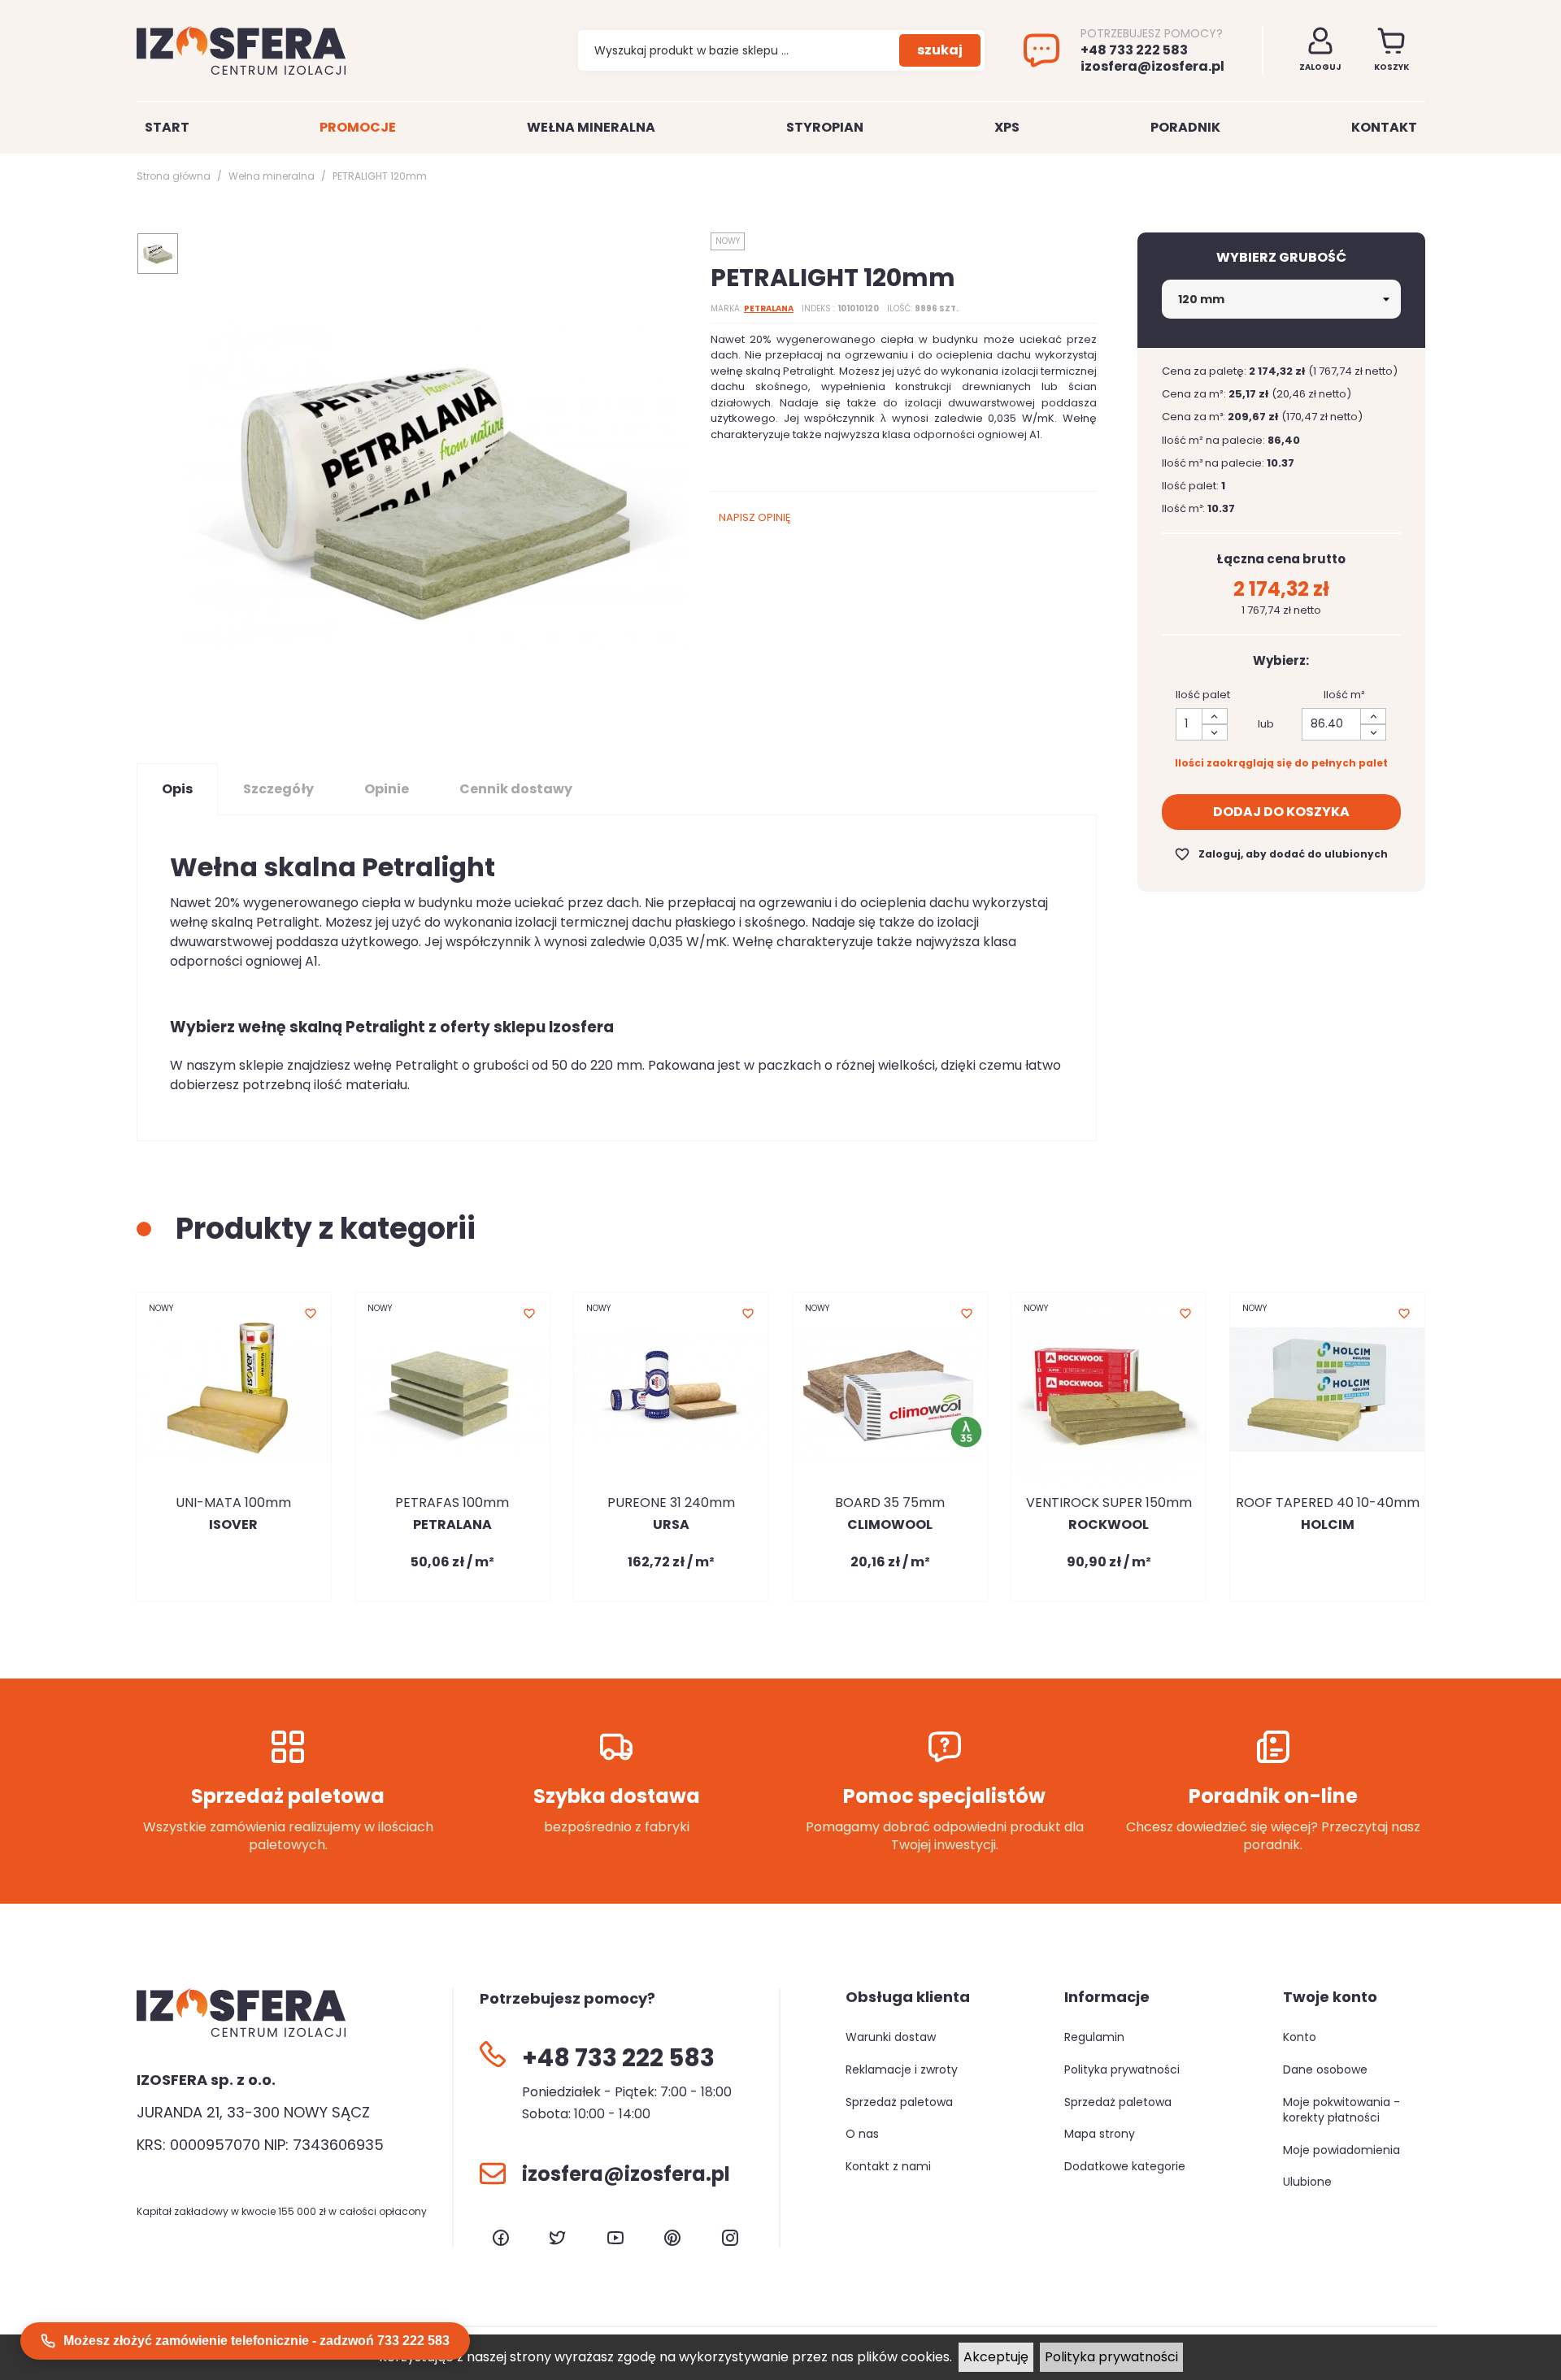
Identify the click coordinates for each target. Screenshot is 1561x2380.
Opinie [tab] (387, 789)
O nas (862, 2134)
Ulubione (1307, 2182)
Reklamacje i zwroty (902, 2069)
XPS (1007, 127)
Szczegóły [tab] (278, 789)
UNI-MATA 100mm (233, 1503)
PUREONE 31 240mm (671, 1503)
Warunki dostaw (891, 2037)
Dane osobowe (1325, 2069)
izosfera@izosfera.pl (1152, 67)
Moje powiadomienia (1341, 2150)
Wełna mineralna (591, 127)
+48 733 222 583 (1134, 50)
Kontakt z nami (888, 2166)
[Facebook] (501, 2238)
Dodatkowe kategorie (1125, 2166)
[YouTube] (615, 2238)
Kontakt (1384, 127)
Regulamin (1094, 2037)
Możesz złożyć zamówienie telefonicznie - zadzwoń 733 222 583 (257, 2341)
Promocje (358, 127)
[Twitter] (558, 2238)
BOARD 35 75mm (890, 1503)
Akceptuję (996, 2357)
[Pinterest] (672, 2238)
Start (167, 127)
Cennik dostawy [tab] (516, 789)
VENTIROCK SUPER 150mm (1109, 1503)
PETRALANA (769, 308)
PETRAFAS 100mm (452, 1503)
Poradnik (1185, 127)
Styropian (825, 127)
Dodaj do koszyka (1281, 812)
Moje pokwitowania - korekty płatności (1341, 2110)
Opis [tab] (177, 789)
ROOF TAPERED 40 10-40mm (1328, 1503)
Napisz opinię (754, 517)
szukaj (940, 50)
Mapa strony (1100, 2134)
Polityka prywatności (1111, 2357)
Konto (1300, 2037)
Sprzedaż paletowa (899, 2102)
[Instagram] (730, 2238)
